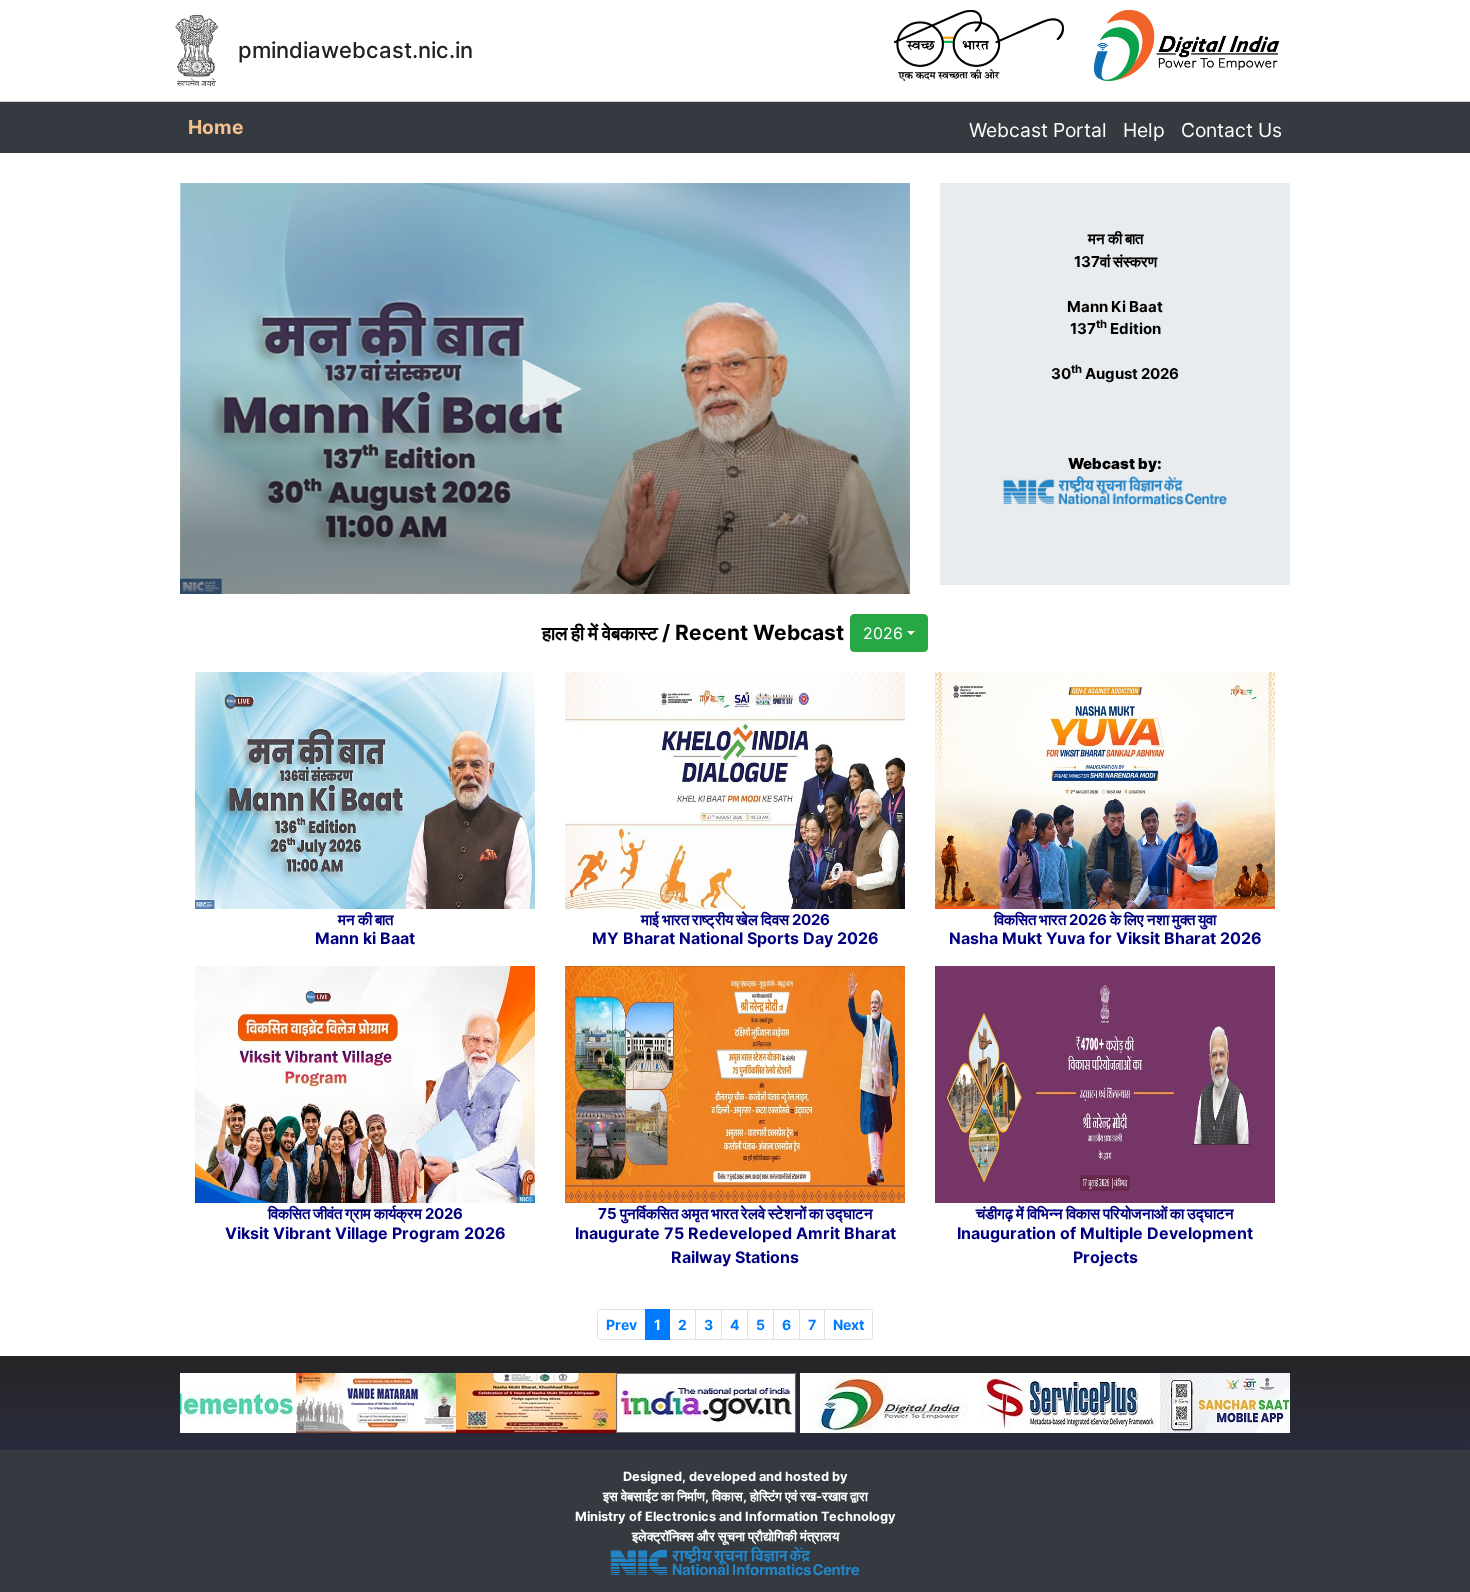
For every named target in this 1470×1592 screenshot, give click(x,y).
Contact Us (1231, 130)
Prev (621, 1324)
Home (219, 126)
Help (1144, 130)
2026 (883, 633)
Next (848, 1324)
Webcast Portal (1038, 130)
